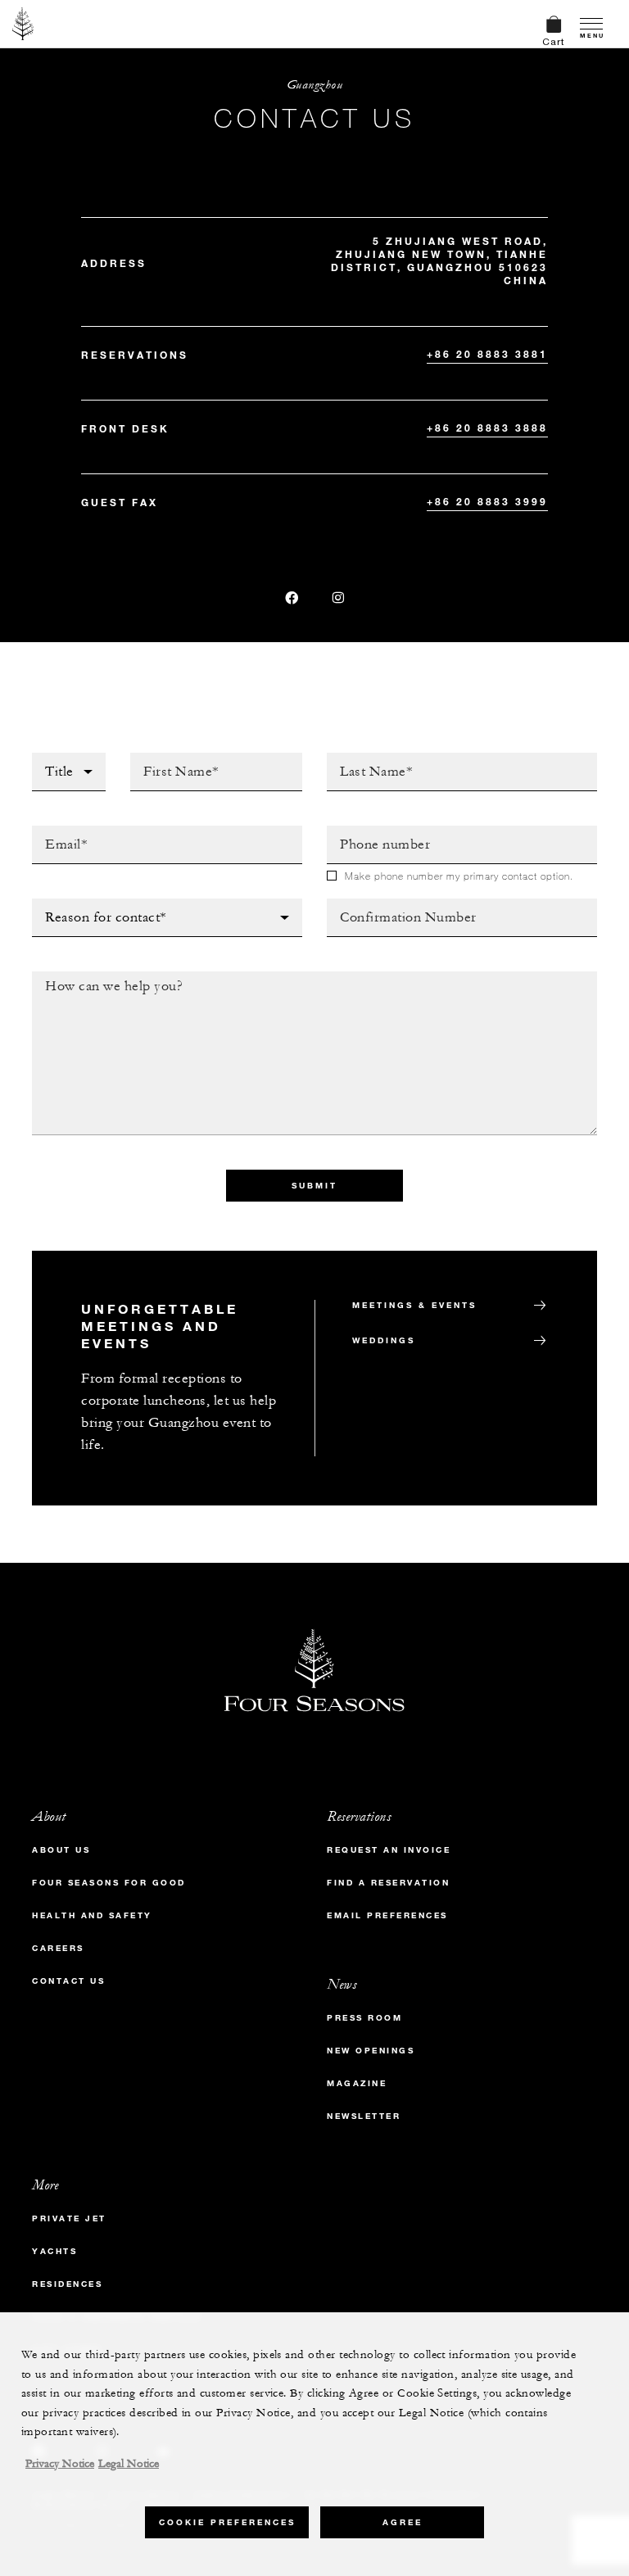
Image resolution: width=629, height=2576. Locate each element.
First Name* (169, 758)
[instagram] (338, 598)
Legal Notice (129, 2464)
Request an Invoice (389, 1850)
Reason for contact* (102, 903)
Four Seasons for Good (109, 1883)
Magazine (357, 2083)
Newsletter (364, 2116)
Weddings (384, 1340)
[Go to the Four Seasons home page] (23, 24)
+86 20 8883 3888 (487, 428)
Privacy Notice (60, 2464)
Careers (58, 1948)
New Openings (371, 2051)
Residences (67, 2284)
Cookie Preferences (227, 2522)
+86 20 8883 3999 (487, 501)
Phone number (376, 831)
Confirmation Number (401, 903)
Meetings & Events (414, 1305)
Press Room (364, 2018)
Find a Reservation (388, 1883)
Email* (53, 831)
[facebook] (292, 598)
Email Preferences (387, 1915)
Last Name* (363, 758)
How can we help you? (108, 976)
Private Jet (69, 2218)
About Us (61, 1850)
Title (48, 758)
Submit (314, 1186)
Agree (403, 2522)
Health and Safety (92, 1915)
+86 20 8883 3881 (487, 354)
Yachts (54, 2251)
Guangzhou (315, 85)
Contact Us (68, 1981)
